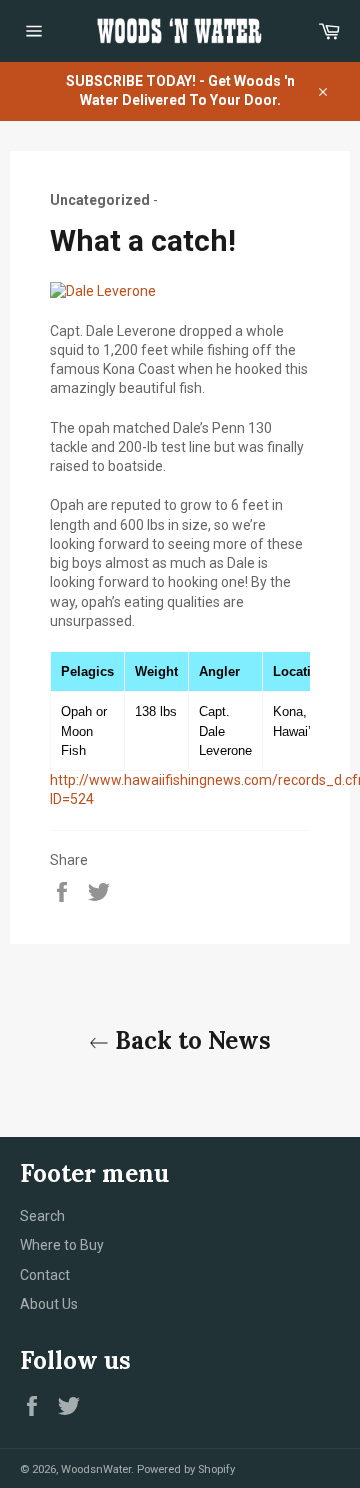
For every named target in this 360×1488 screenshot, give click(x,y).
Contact (45, 1275)
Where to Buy (62, 1245)
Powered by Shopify (186, 1469)
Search (42, 1216)
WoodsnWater (96, 1469)
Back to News (190, 1040)
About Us (49, 1304)
